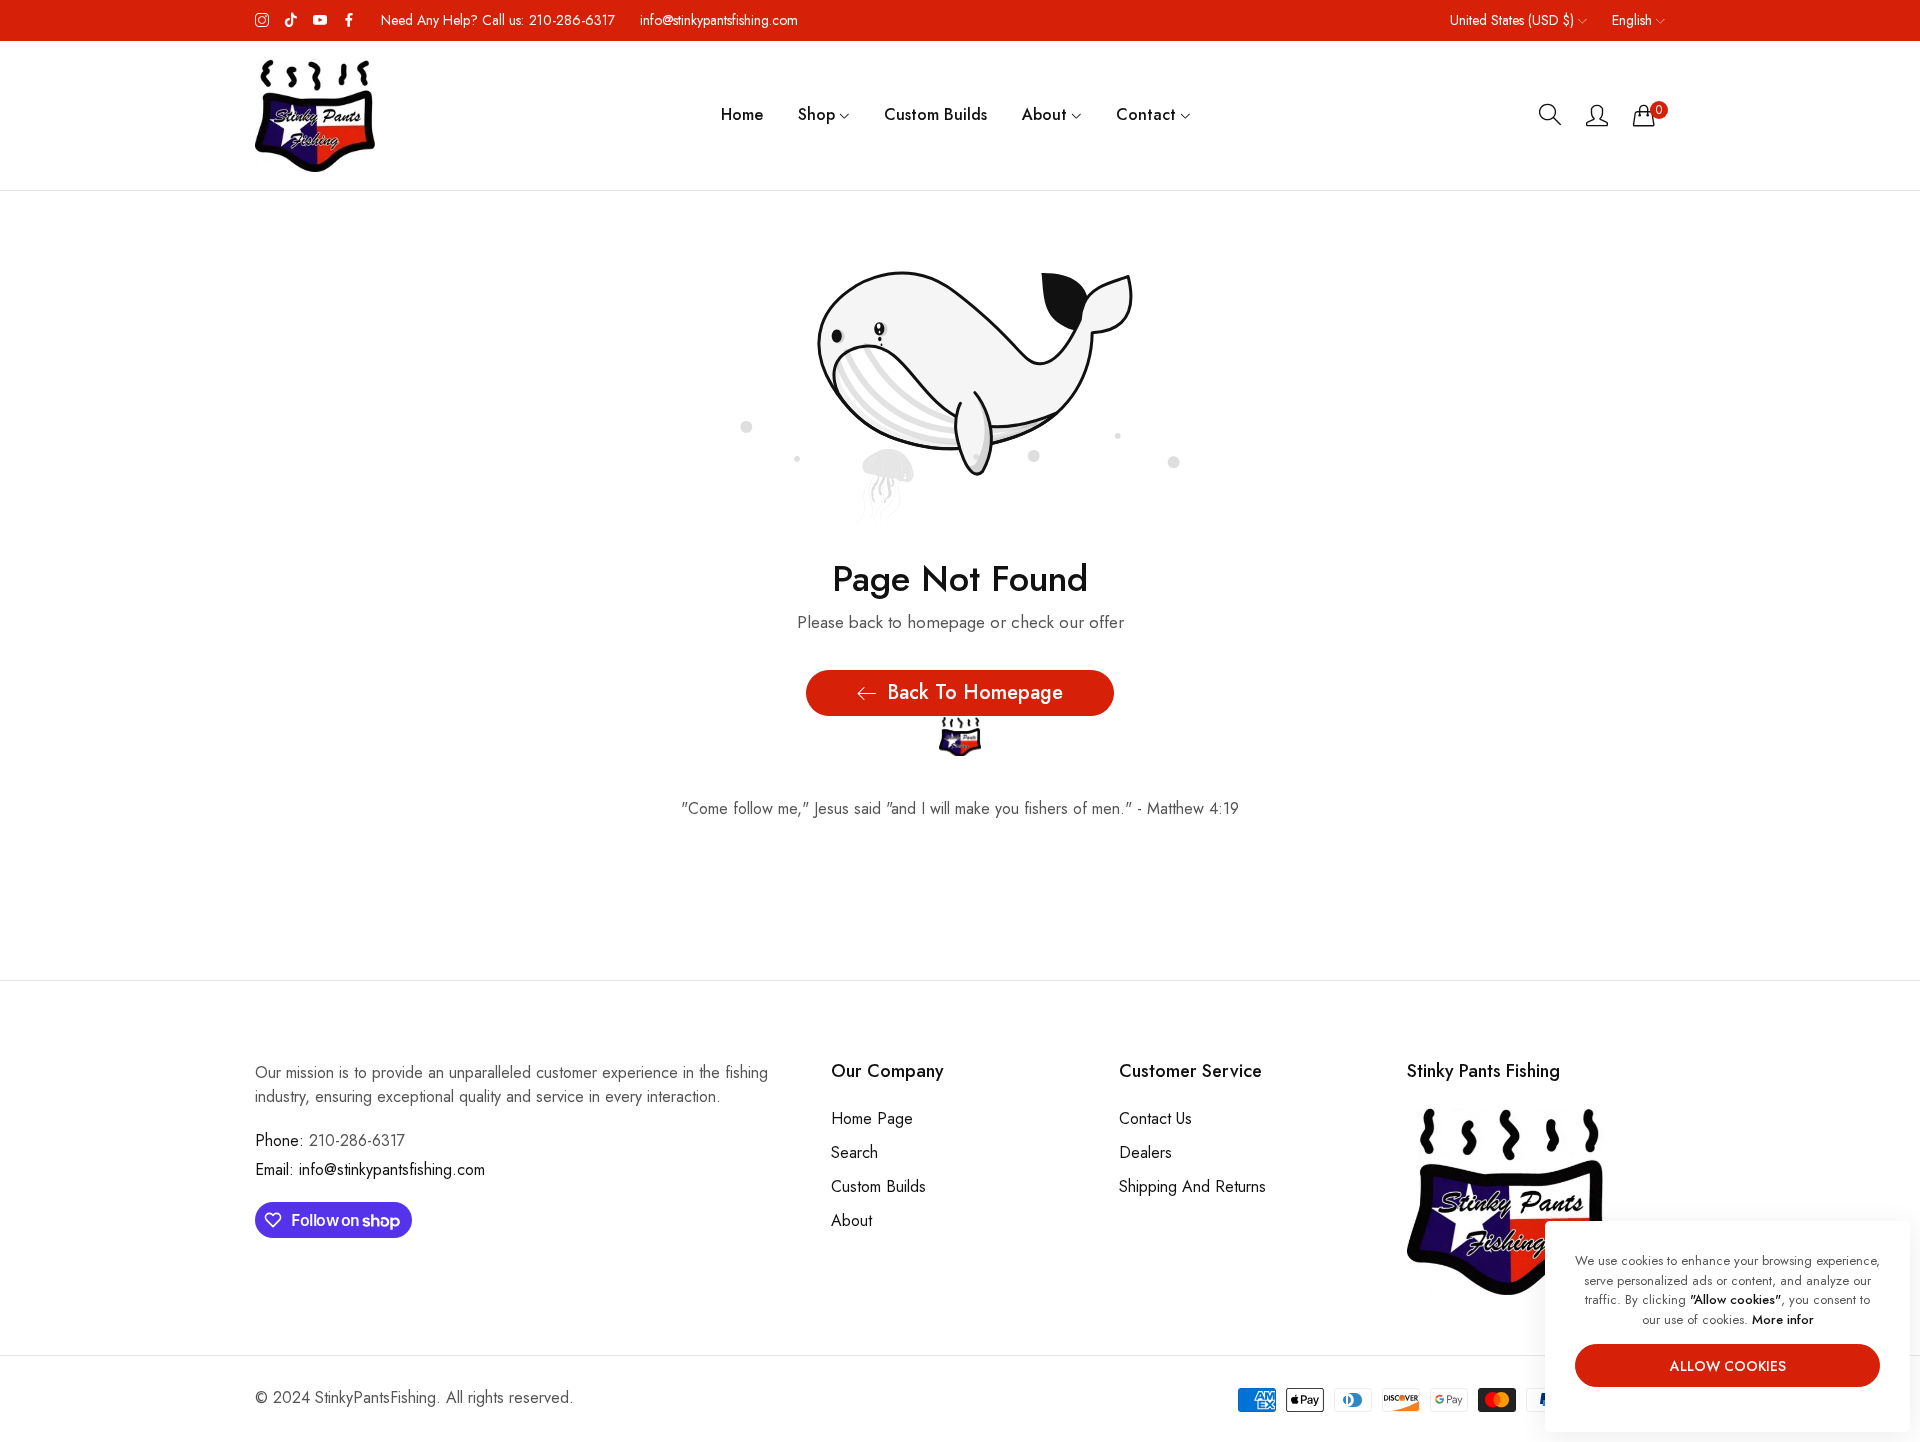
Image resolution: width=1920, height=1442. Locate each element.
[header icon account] (1597, 115)
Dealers (1145, 1153)
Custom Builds (878, 1187)
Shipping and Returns (1192, 1187)
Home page (872, 1119)
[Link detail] (262, 20)
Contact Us (1155, 1119)
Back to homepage (975, 692)
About (851, 1221)
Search (854, 1153)
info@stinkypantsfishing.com (370, 1169)
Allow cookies (1728, 1366)
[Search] (1550, 115)
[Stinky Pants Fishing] (315, 115)
